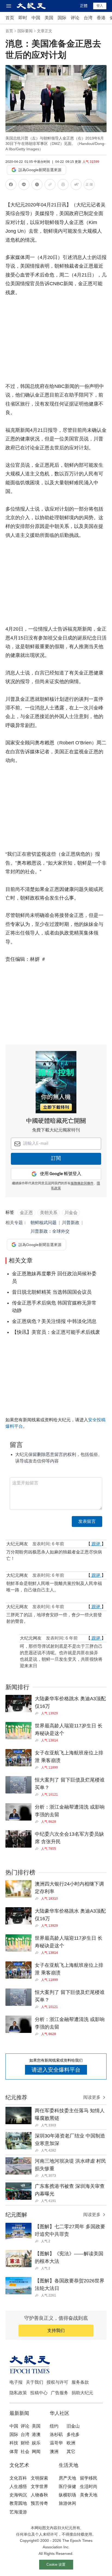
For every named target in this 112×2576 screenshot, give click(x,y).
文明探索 (39, 2478)
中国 (36, 18)
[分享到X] (37, 185)
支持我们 (56, 2330)
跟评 (96, 1544)
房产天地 (67, 2478)
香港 (101, 18)
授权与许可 (57, 2382)
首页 (10, 18)
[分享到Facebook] (11, 185)
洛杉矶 (56, 2434)
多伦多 (73, 2434)
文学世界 (39, 2486)
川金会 (71, 1213)
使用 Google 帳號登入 (61, 1174)
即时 (23, 18)
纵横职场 (67, 2495)
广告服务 (60, 2393)
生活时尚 (89, 2486)
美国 (49, 18)
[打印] (63, 185)
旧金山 (73, 2426)
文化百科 (18, 2478)
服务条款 (80, 2382)
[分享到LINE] (24, 185)
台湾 (88, 18)
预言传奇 (39, 2503)
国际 (62, 18)
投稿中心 (39, 2393)
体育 (14, 2452)
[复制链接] (50, 184)
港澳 (36, 2434)
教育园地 (18, 2503)
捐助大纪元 (82, 2393)
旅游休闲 (67, 2503)
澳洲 (54, 2452)
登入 (100, 6)
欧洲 (71, 2443)
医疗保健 (67, 2486)
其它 (71, 2452)
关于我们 (35, 2382)
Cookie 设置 (56, 2564)
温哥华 (56, 2443)
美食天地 (89, 2495)
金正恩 (26, 1213)
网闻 (36, 2452)
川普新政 (71, 1223)
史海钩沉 (18, 2495)
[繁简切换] (89, 185)
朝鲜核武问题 (43, 1223)
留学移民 (89, 2478)
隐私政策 (18, 2393)
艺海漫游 (18, 2512)
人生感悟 (18, 2486)
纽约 (54, 2426)
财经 (25, 2443)
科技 (14, 2443)
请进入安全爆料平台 (56, 2070)
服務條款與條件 (82, 1183)
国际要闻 (25, 31)
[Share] (38, 1713)
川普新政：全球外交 (50, 1231)
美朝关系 (49, 1213)
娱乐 (36, 2443)
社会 (25, 2452)
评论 (75, 18)
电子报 (16, 2382)
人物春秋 (39, 2495)
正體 (84, 6)
